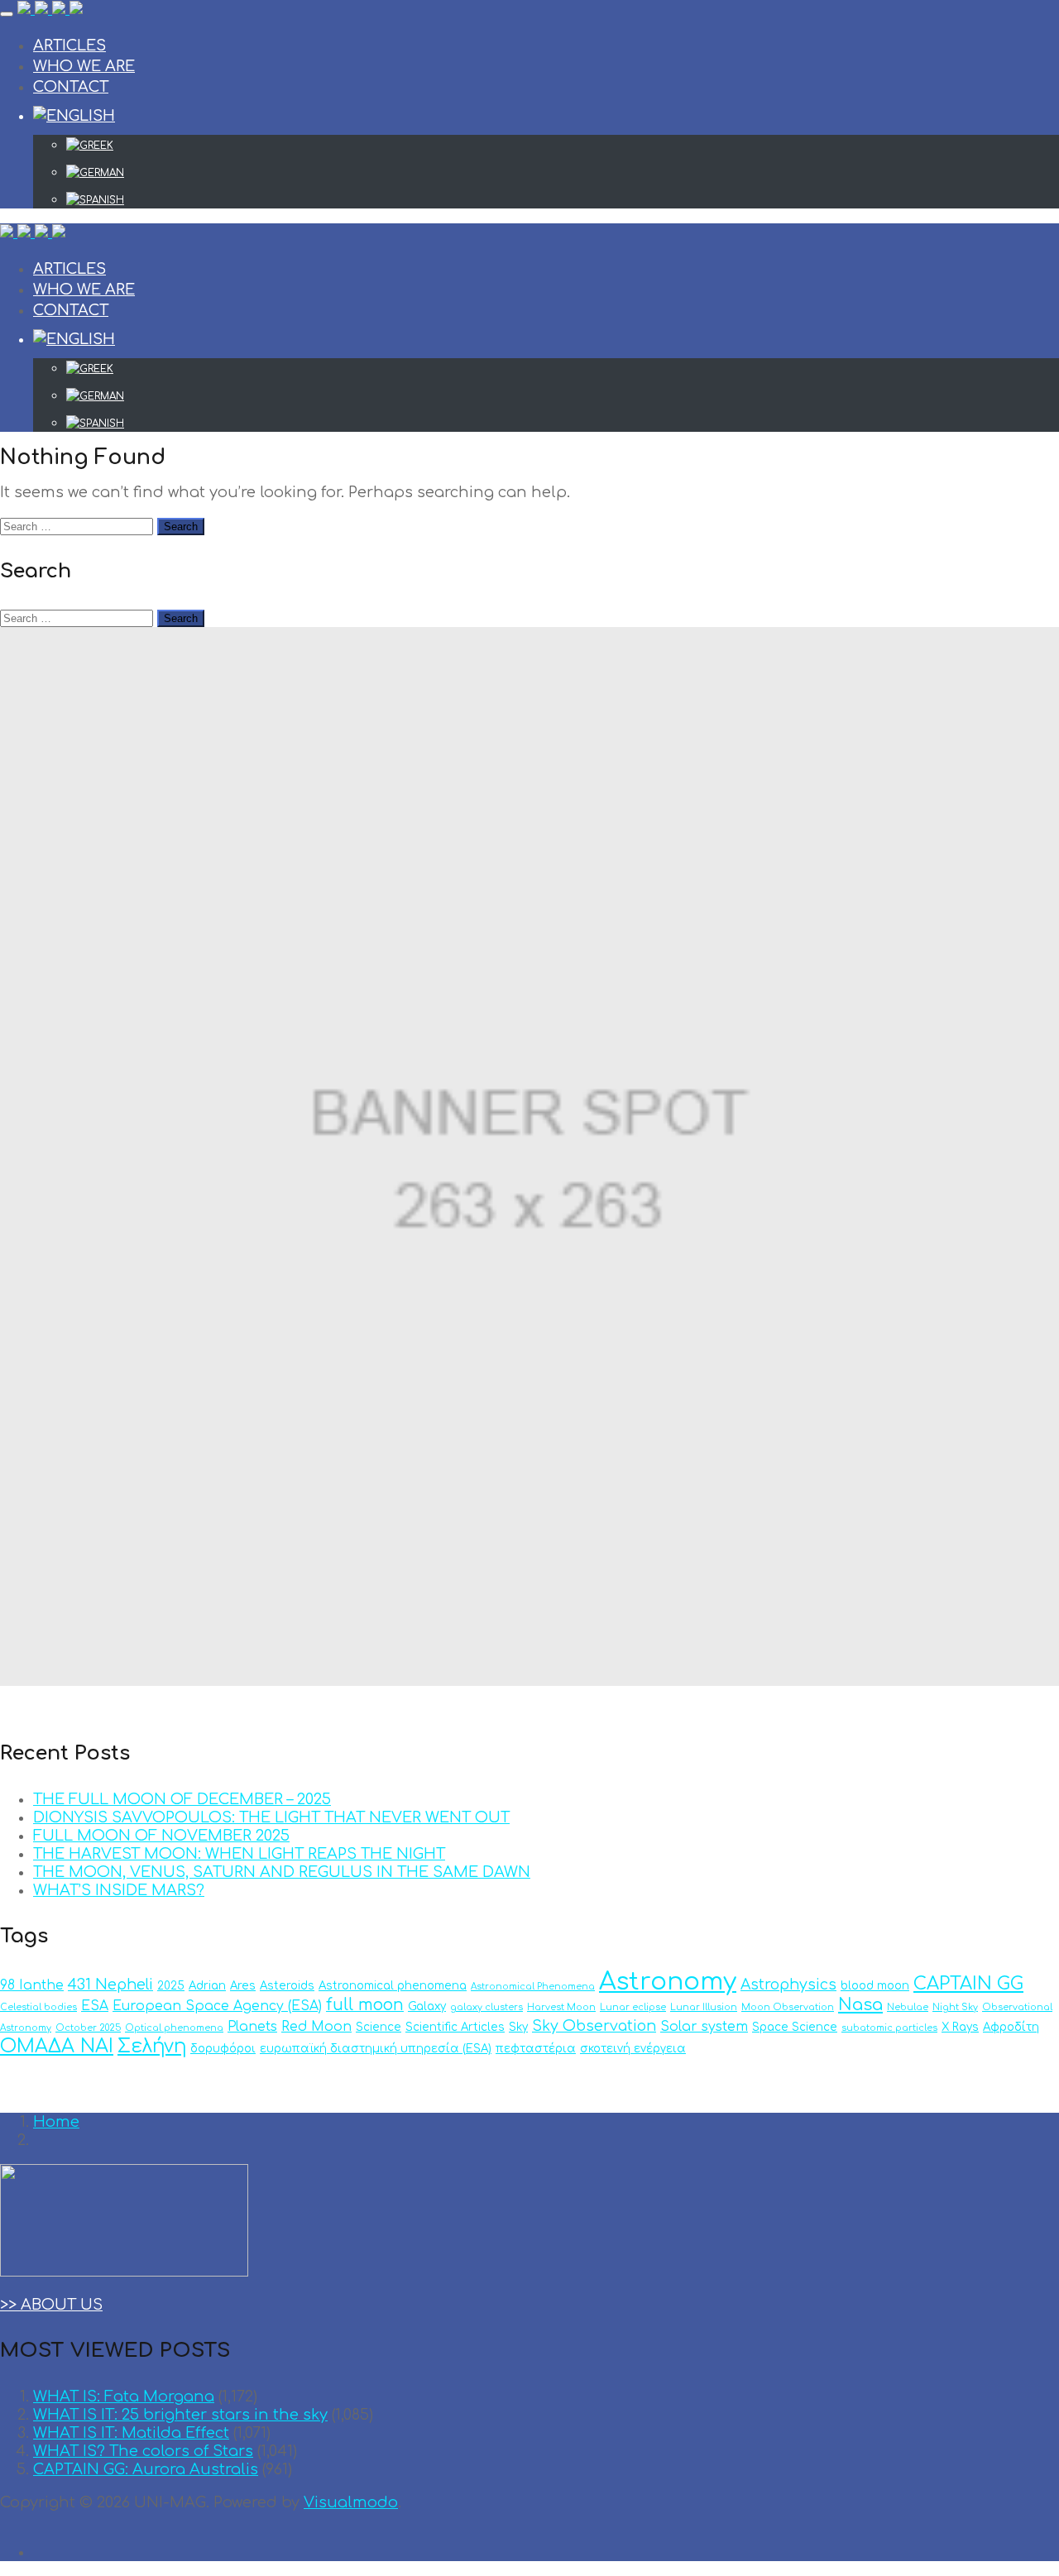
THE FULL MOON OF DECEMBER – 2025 (182, 1799)
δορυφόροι (223, 2049)
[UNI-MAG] (50, 10)
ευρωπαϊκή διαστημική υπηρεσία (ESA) (376, 2049)
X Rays (960, 2027)
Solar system (704, 2027)
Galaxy (427, 2006)
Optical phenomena (174, 2028)
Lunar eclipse (633, 2007)
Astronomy (668, 1982)
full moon (365, 2005)
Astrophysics (788, 1985)
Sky (518, 2027)
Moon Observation (788, 2007)
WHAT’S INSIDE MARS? (119, 1890)
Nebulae (908, 2007)
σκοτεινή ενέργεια (633, 2049)
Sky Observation (594, 2026)
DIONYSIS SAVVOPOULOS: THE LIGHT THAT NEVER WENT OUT (271, 1817)
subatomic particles (889, 2028)
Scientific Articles (455, 2027)
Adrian (207, 1986)
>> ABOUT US (51, 2305)
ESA (95, 2006)
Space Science (795, 2027)
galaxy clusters (486, 2007)
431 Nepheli (110, 1985)
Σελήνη (152, 2046)
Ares (243, 1986)
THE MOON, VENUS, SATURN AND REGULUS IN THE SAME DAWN (282, 1872)
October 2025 (88, 2028)
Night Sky (955, 2007)
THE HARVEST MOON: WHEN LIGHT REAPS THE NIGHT (239, 1854)
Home (56, 2122)
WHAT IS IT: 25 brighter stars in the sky (180, 2415)
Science (379, 2027)
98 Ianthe (32, 1985)
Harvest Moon (561, 2007)
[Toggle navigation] (7, 14)
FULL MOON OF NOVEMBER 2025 (161, 1836)
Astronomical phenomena (393, 1986)
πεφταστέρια (536, 2049)
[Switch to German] (563, 173)
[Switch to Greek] (563, 146)
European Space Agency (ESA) (217, 2006)
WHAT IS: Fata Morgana (124, 2396)
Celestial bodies (38, 2007)
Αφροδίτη (1011, 2027)
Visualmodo (351, 2502)
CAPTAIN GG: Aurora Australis (146, 2469)
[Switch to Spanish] (563, 200)
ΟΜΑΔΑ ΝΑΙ (57, 2046)
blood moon (875, 1986)
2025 (171, 1986)
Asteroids (287, 1986)
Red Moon (316, 2027)
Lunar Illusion (704, 2007)
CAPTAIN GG (968, 1984)
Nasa (860, 2005)
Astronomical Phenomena (533, 1987)
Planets (252, 2027)
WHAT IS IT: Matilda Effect (131, 2433)
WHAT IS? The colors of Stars (143, 2451)
